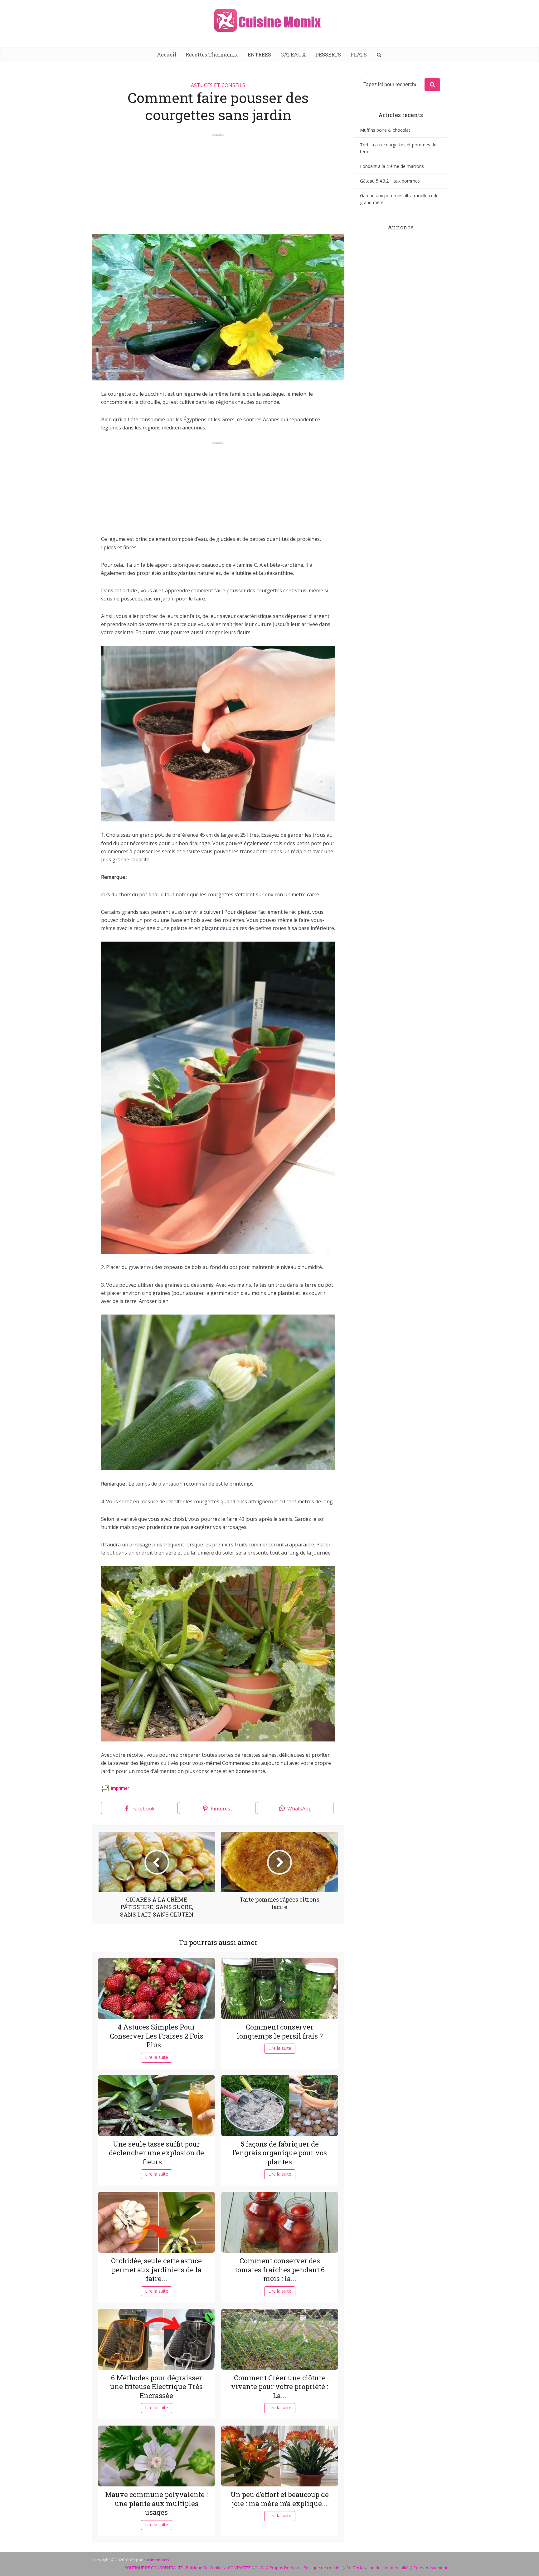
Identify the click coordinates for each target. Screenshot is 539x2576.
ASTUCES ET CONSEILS (218, 85)
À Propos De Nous (283, 2568)
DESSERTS (328, 54)
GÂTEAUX (293, 54)
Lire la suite (157, 2057)
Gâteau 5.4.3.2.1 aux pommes (390, 181)
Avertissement (434, 2568)
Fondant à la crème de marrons (392, 166)
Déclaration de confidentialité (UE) (385, 2568)
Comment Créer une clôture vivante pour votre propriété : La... (280, 2387)
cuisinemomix (156, 2560)
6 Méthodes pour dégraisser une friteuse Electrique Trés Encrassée (156, 2387)
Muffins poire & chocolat (385, 130)
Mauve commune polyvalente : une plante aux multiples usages (156, 2503)
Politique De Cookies (205, 2568)
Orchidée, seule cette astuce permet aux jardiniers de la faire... (156, 2270)
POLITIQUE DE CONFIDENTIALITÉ (154, 2568)
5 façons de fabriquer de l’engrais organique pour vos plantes (280, 2153)
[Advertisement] (218, 181)
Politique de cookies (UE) (327, 2568)
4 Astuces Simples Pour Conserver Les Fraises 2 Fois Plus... (157, 2036)
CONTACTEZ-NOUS (245, 2568)
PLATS (359, 54)
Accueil (167, 54)
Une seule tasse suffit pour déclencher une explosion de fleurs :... (156, 2153)
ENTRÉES (259, 54)
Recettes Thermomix (212, 54)
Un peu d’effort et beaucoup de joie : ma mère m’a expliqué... (280, 2499)
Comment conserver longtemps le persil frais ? (280, 2031)
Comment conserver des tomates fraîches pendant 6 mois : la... (280, 2270)
